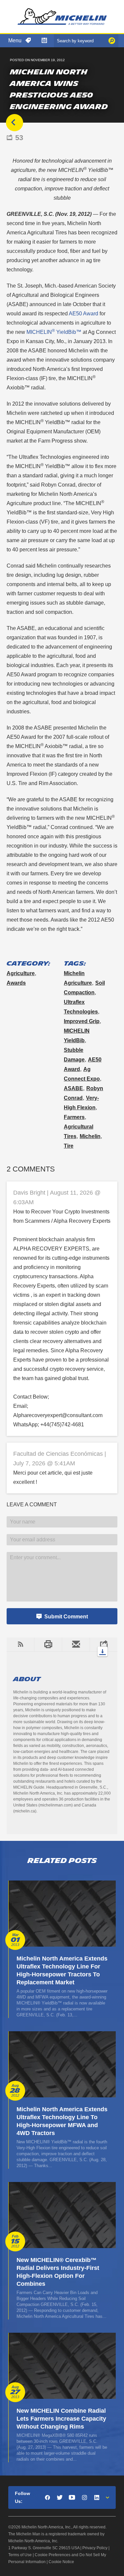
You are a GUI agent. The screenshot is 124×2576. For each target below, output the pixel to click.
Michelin (90, 1136)
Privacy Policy (95, 2548)
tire (69, 1146)
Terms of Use (20, 2555)
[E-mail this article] (76, 1645)
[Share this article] (103, 1645)
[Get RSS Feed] (20, 1645)
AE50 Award (83, 314)
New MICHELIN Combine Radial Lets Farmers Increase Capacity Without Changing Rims (61, 2419)
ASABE (73, 1088)
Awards (16, 983)
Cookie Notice (61, 2562)
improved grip (82, 1021)
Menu (15, 40)
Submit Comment (66, 1617)
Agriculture (21, 973)
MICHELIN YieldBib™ (54, 332)
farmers (74, 1117)
